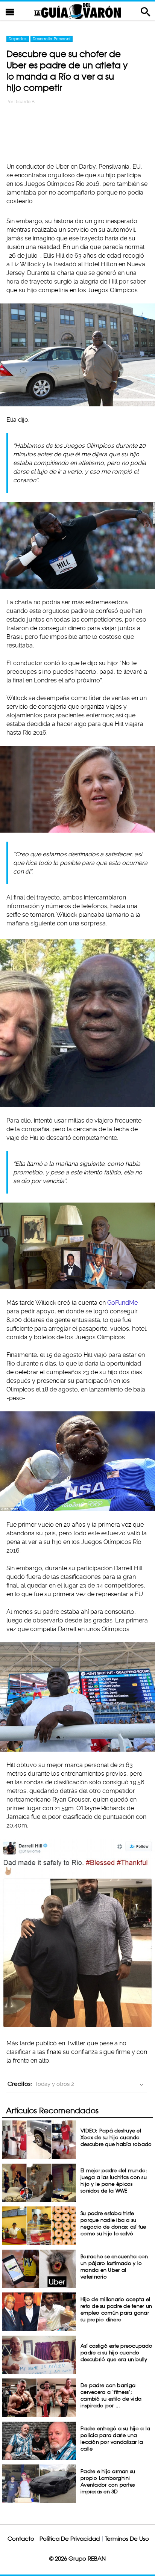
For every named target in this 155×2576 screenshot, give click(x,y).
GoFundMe (122, 1303)
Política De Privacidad (70, 2539)
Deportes (18, 39)
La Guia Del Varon (77, 11)
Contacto (21, 2539)
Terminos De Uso (127, 2539)
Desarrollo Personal (52, 39)
